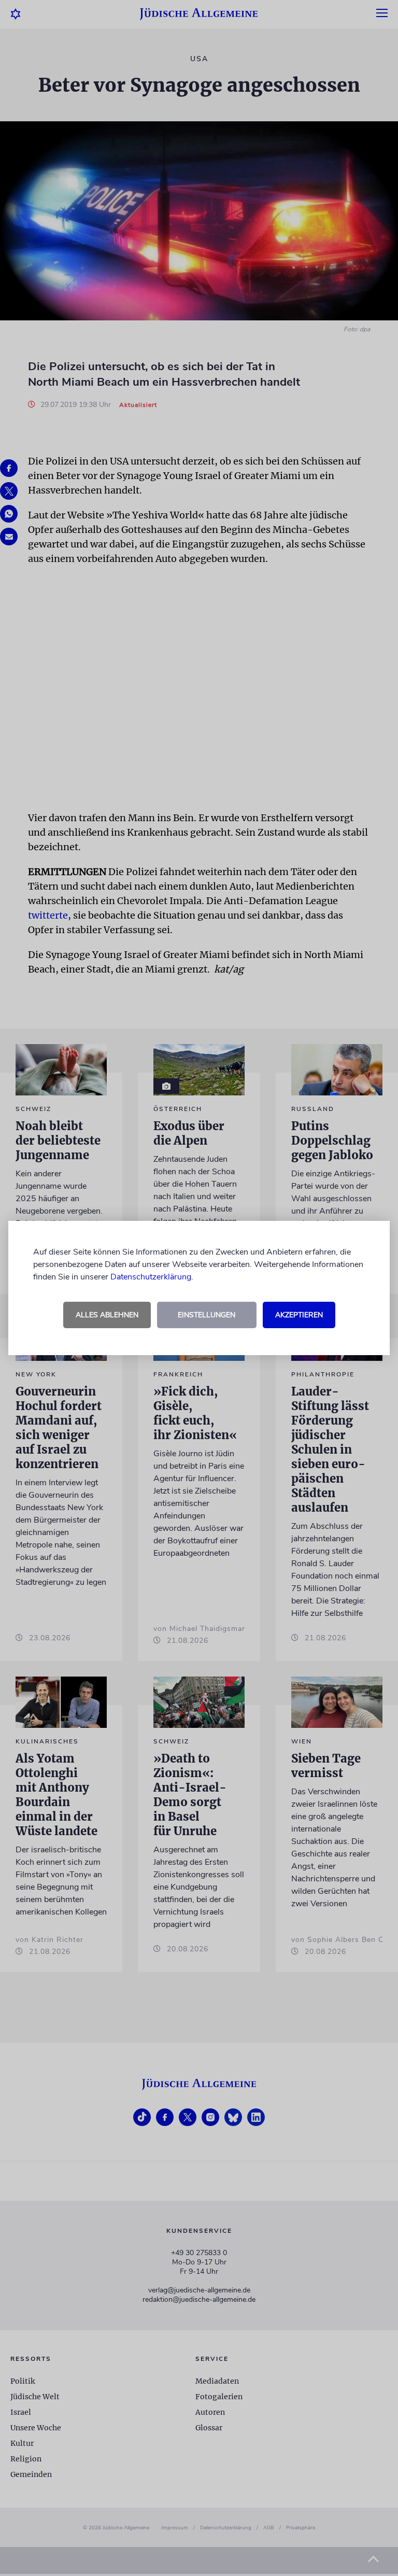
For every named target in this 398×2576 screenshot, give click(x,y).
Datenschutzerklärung (151, 1277)
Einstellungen (207, 1315)
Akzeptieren (299, 1315)
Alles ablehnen (107, 1315)
